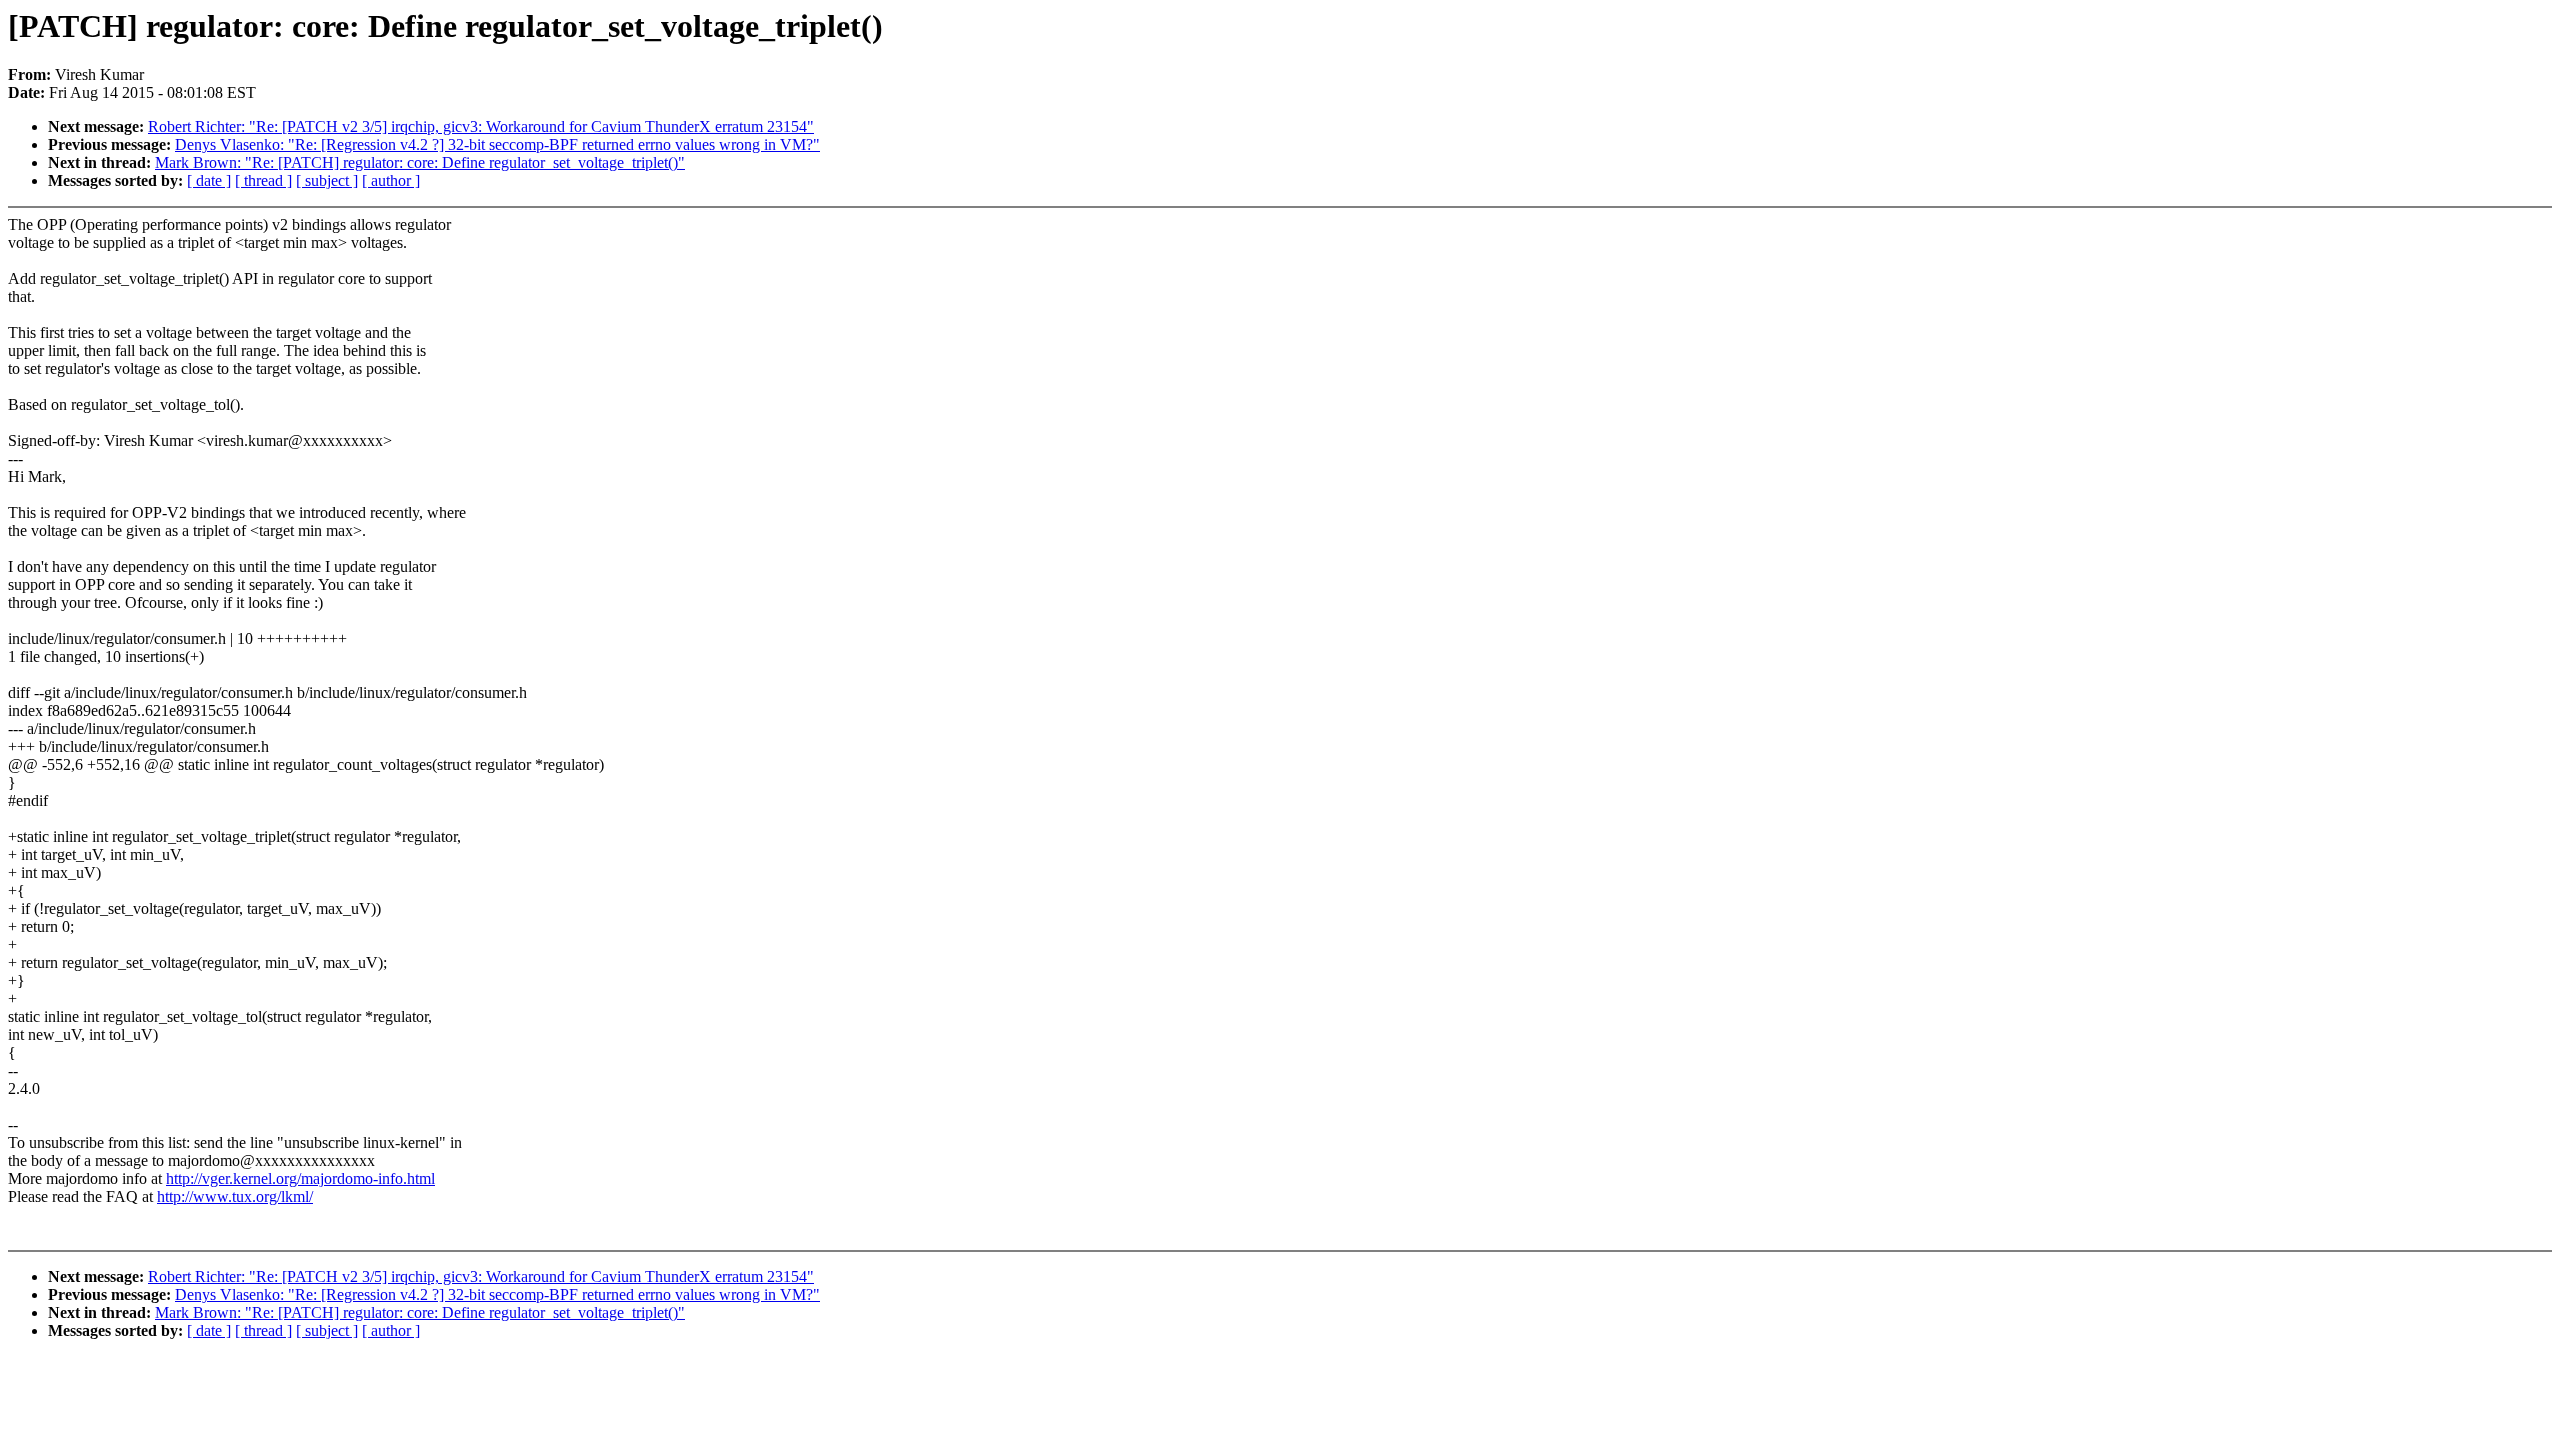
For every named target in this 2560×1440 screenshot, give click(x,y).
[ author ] (391, 180)
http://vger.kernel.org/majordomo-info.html (300, 1178)
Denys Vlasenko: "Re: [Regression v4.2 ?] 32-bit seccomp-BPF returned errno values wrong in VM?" (497, 144)
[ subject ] (327, 180)
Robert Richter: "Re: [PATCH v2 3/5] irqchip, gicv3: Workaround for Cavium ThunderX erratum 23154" (481, 126)
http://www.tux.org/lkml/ (235, 1196)
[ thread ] (263, 180)
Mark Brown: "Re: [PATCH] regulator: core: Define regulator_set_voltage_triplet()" (420, 162)
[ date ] (209, 180)
